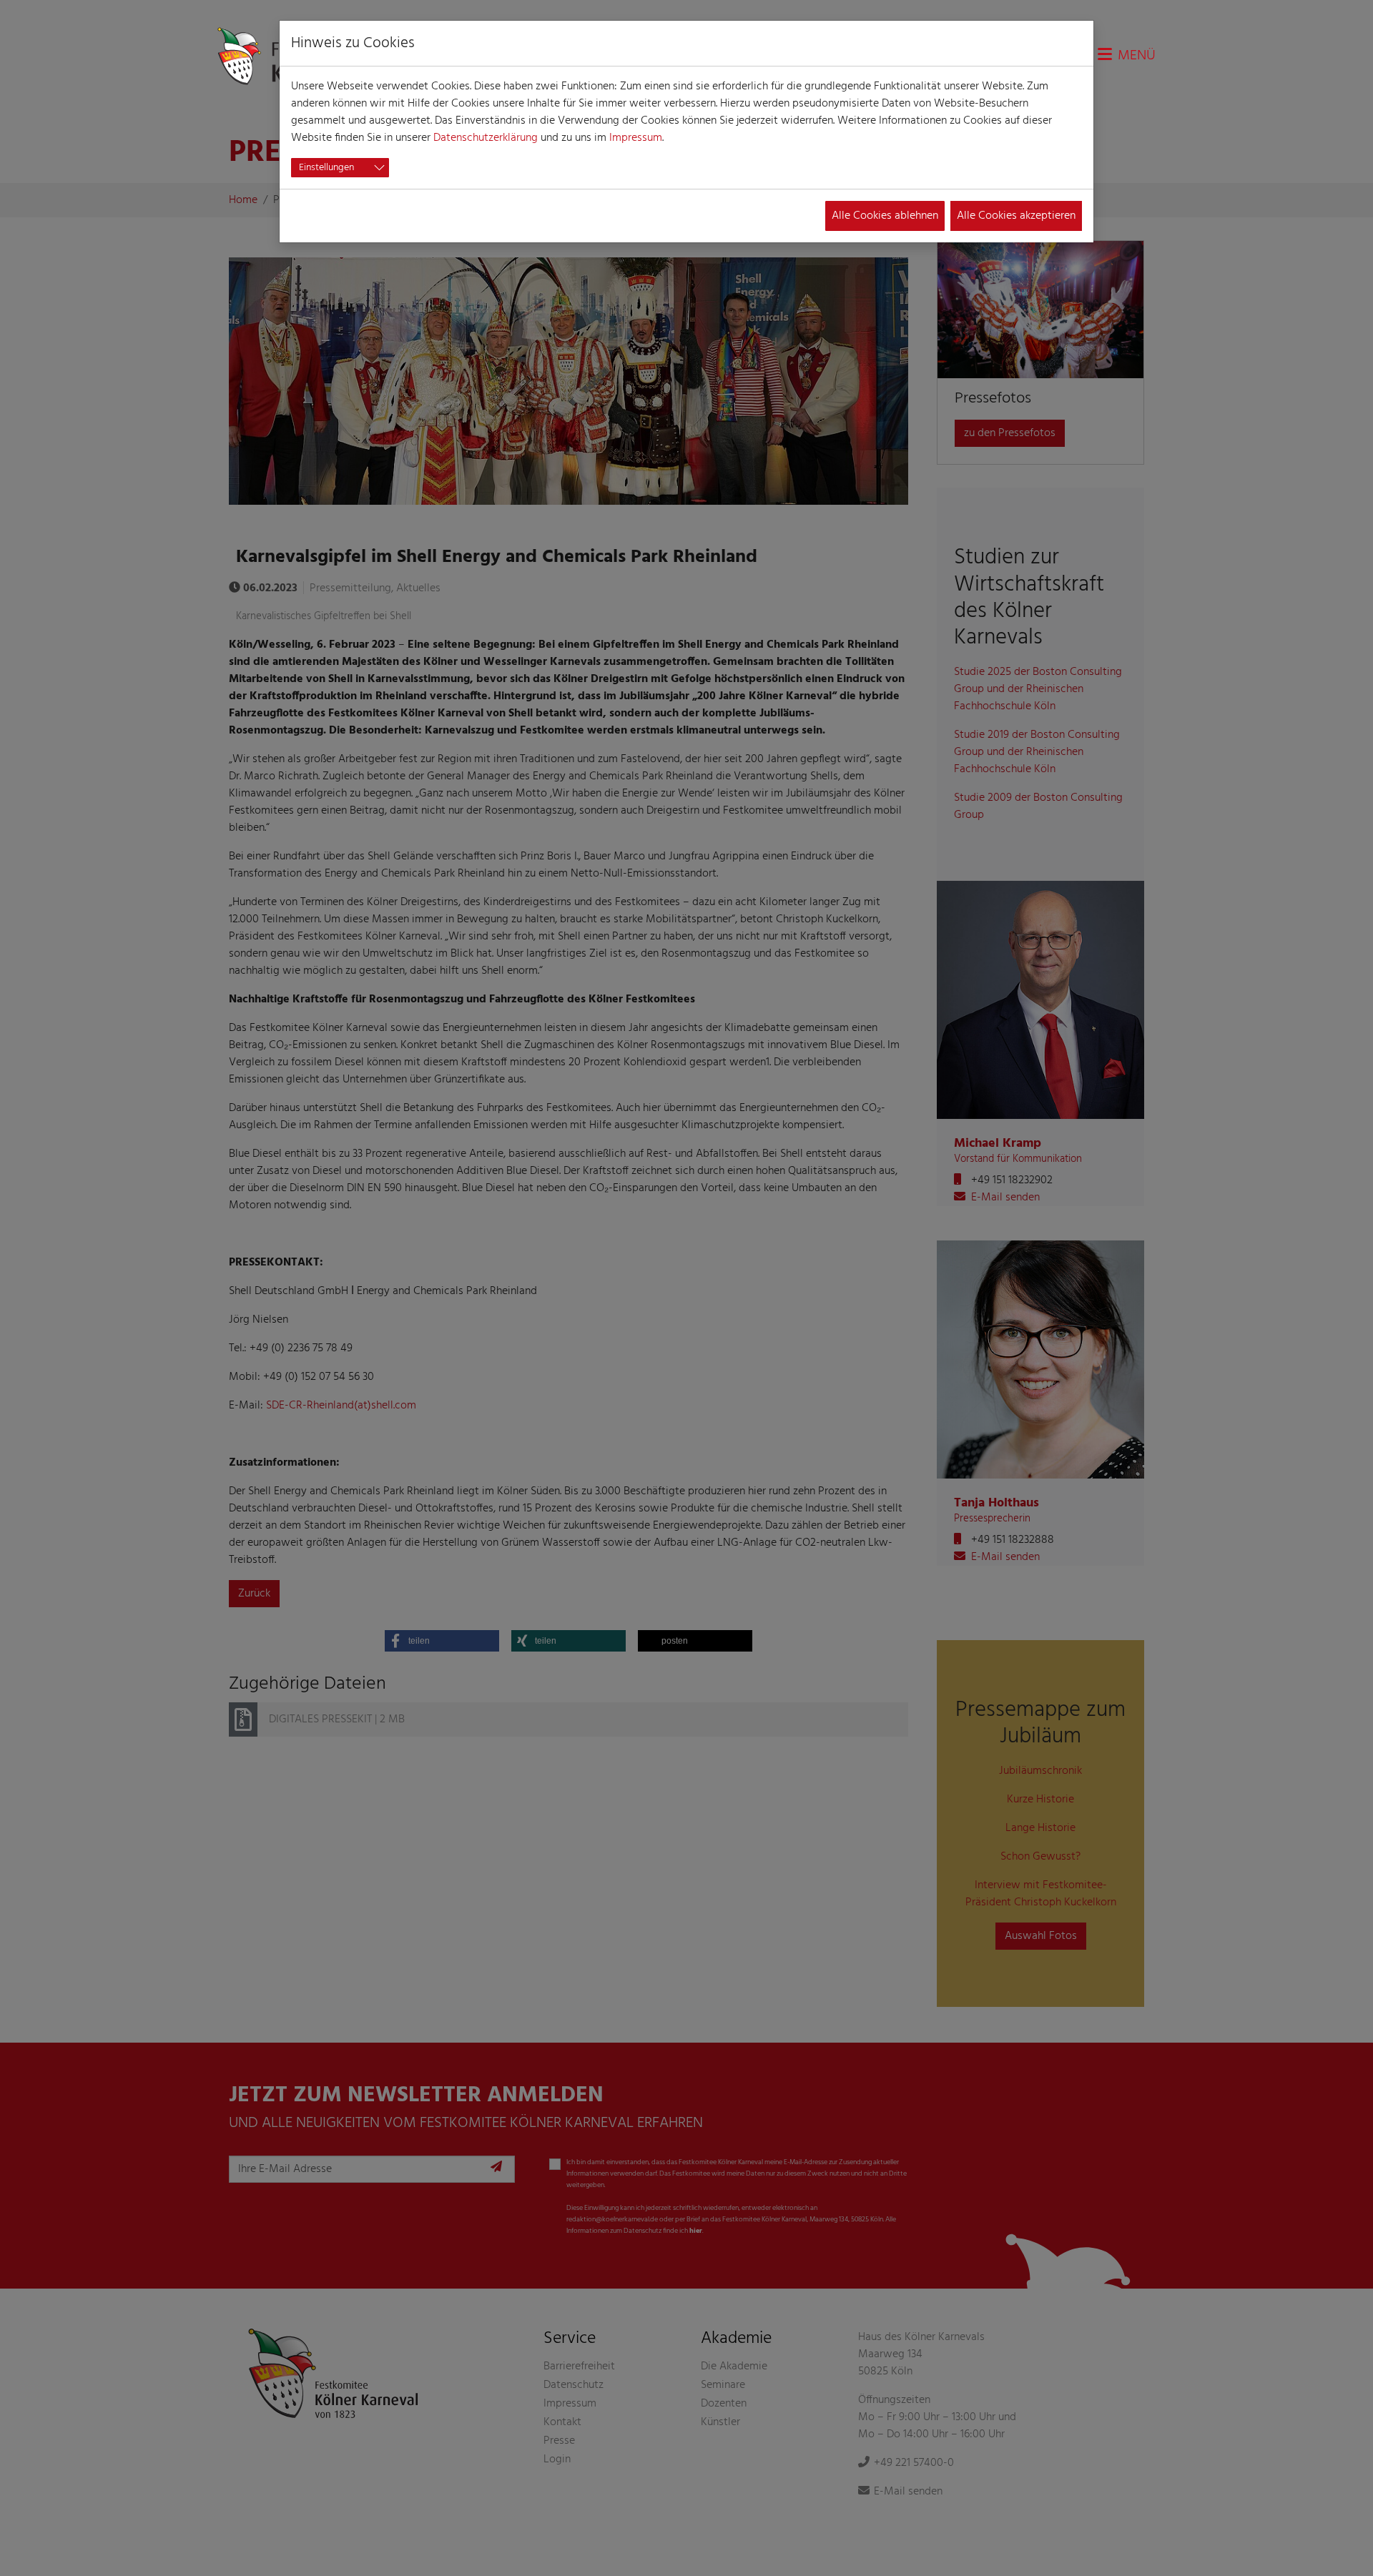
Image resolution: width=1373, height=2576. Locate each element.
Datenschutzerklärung (486, 138)
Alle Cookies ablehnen (885, 216)
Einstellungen (326, 168)
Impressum (636, 138)
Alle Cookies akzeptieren (1016, 216)
